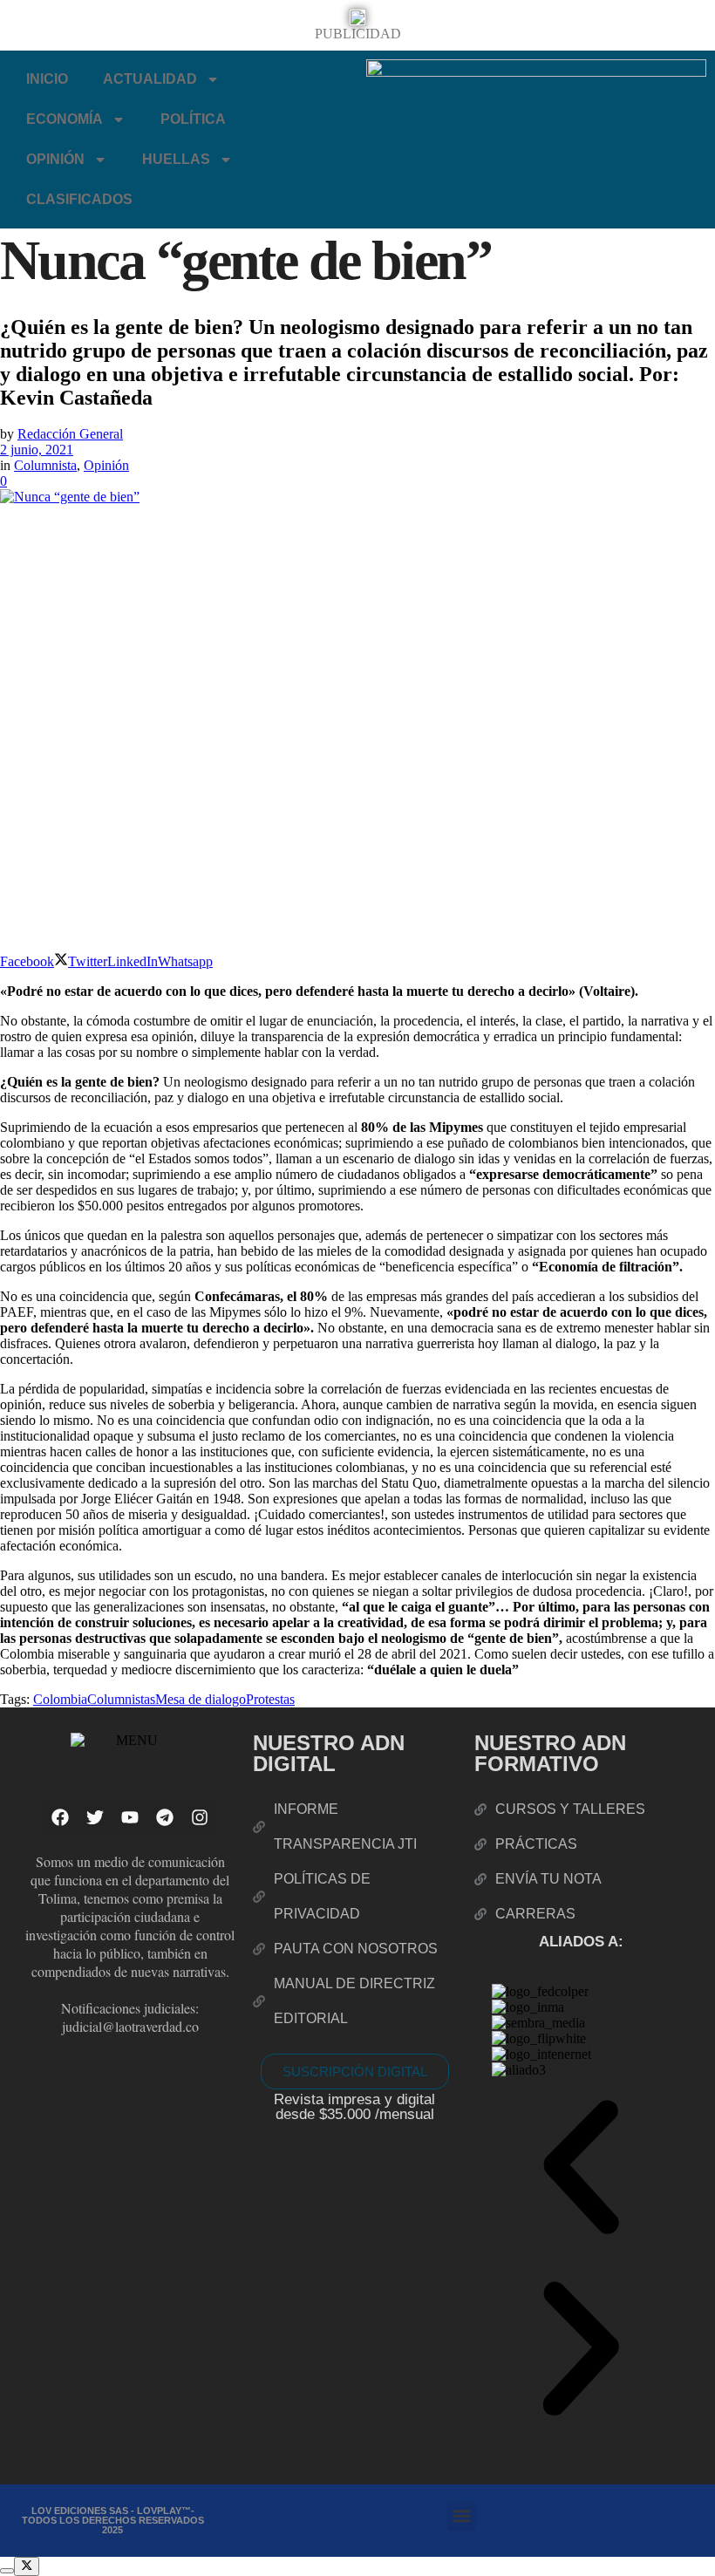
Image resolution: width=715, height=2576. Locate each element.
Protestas (270, 1699)
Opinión (55, 159)
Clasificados (79, 199)
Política (193, 119)
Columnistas (121, 1699)
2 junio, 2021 (37, 450)
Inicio (47, 79)
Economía (65, 119)
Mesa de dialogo (201, 1699)
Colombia (60, 1699)
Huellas (176, 159)
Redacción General (70, 434)
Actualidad (150, 79)
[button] (581, 2169)
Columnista (45, 465)
